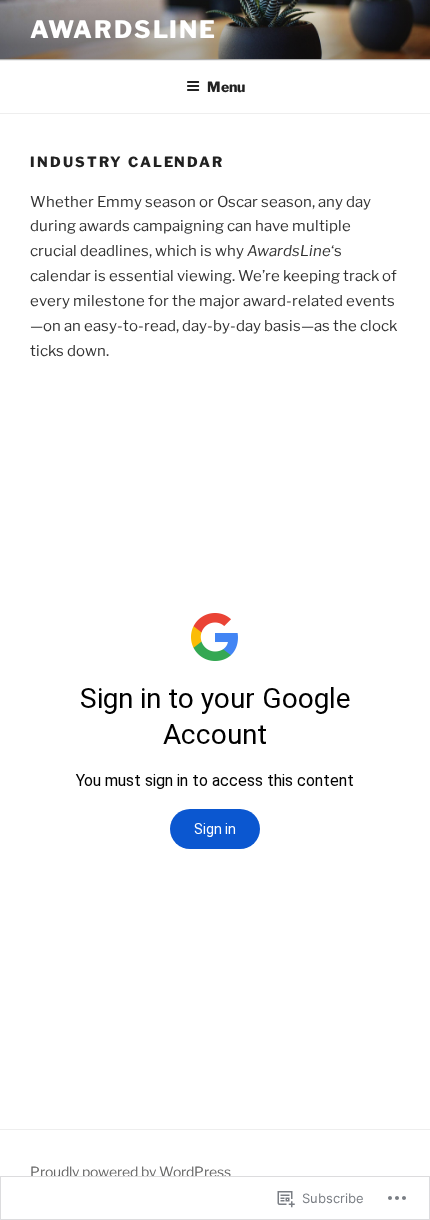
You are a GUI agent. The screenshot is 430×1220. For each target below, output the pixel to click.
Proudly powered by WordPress (130, 1171)
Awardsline (123, 29)
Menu (226, 86)
